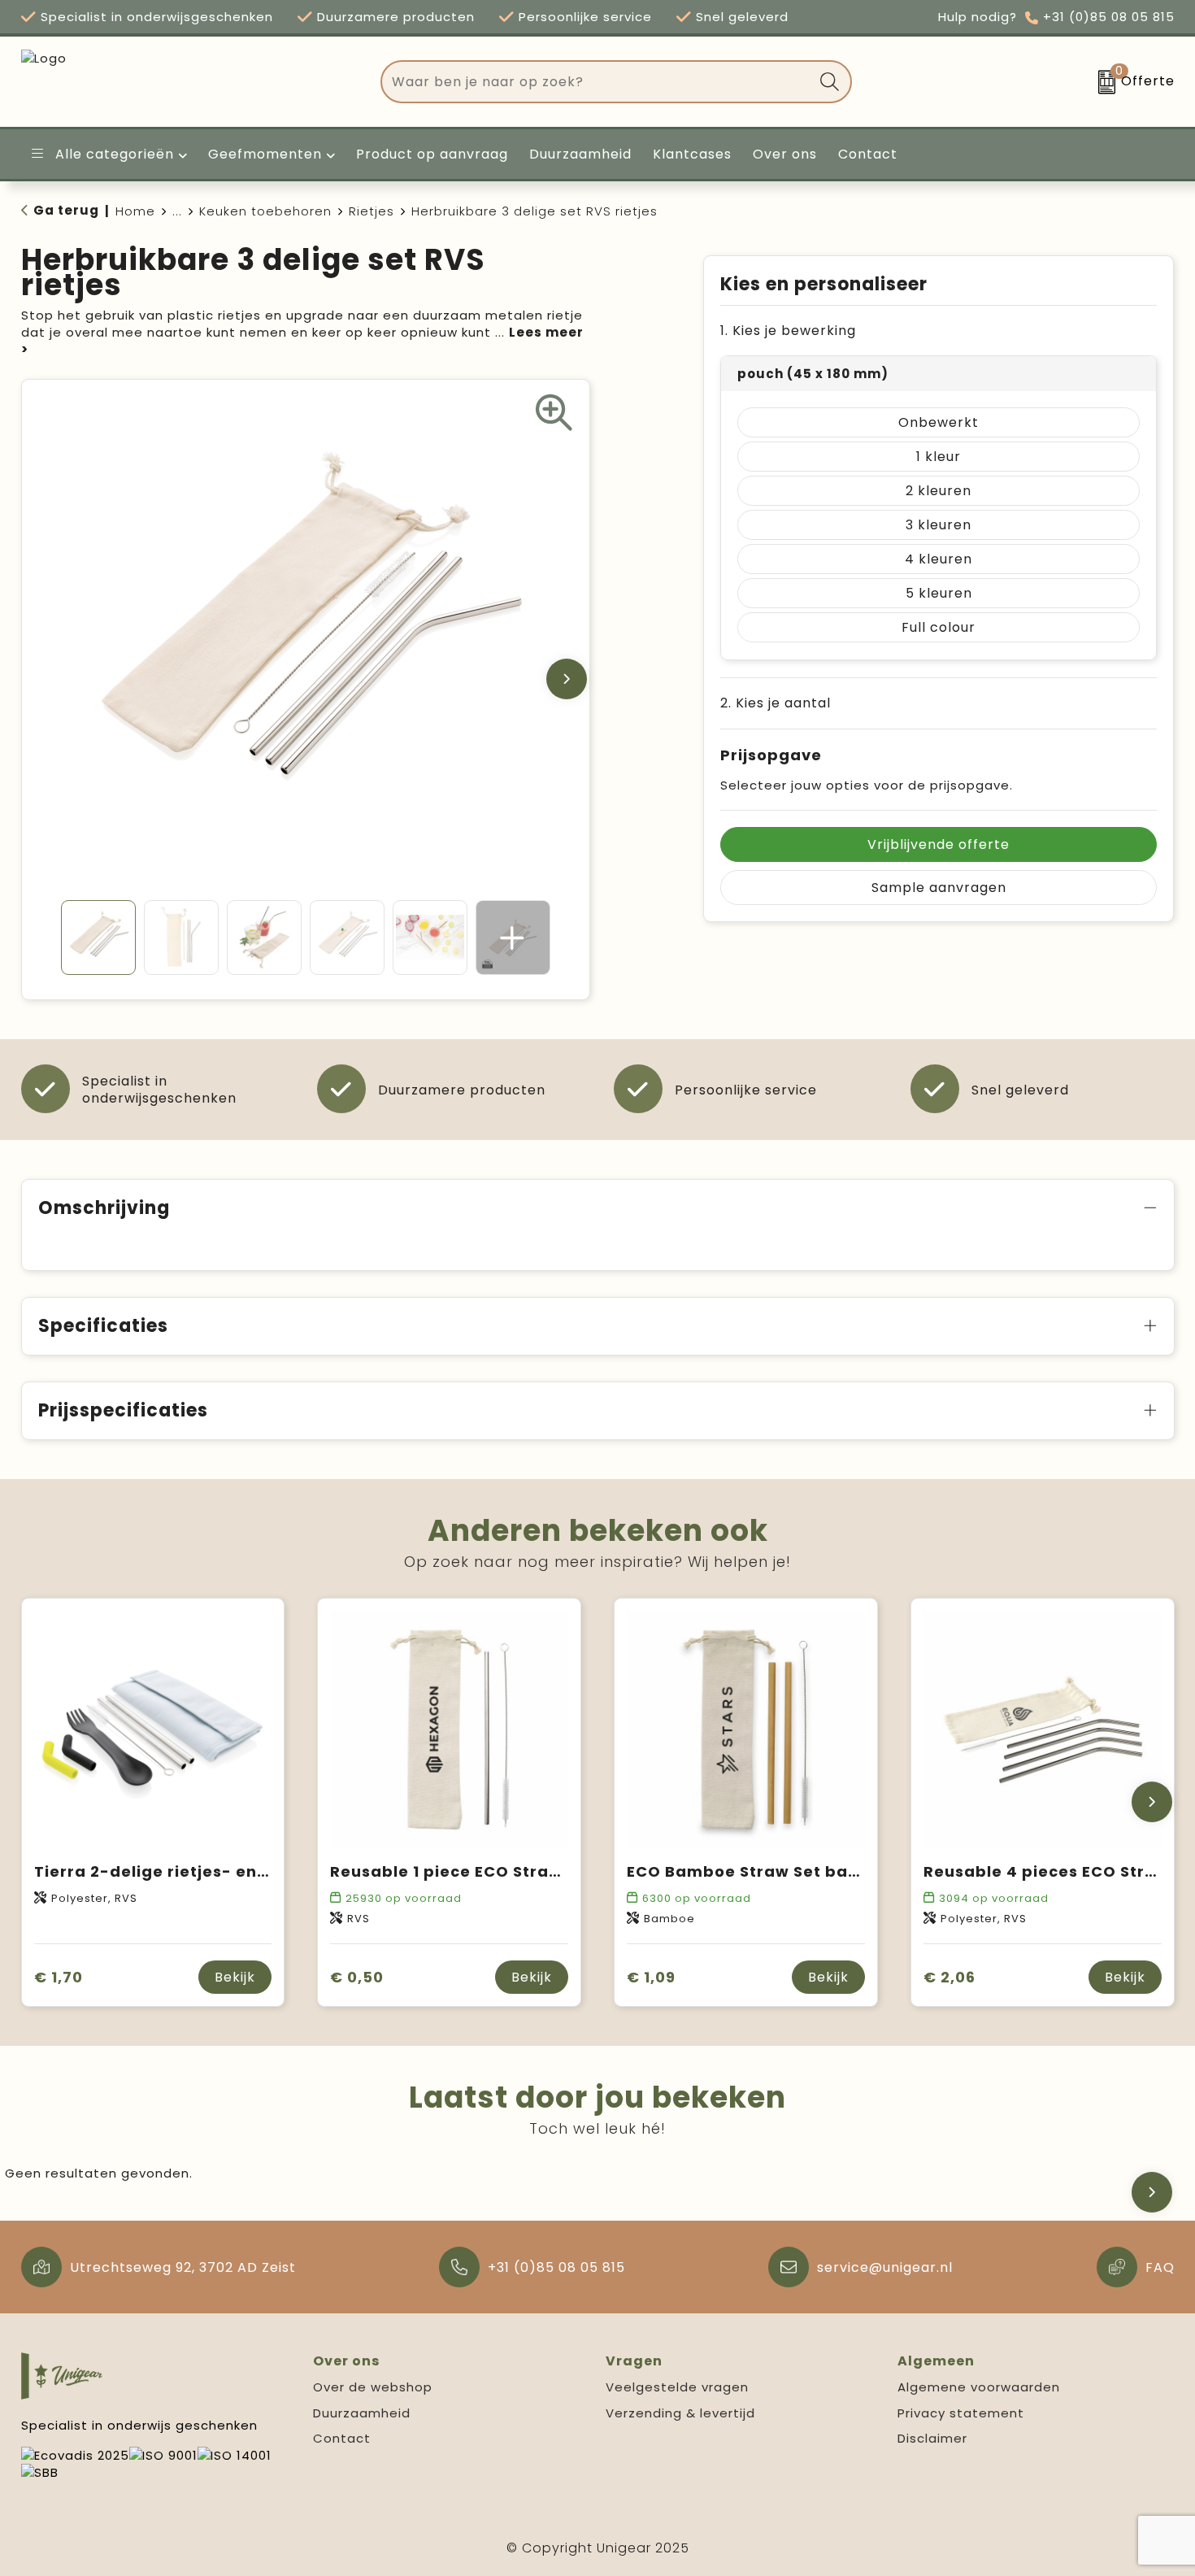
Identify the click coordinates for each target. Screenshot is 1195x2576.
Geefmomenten (265, 154)
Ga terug (66, 210)
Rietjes (372, 211)
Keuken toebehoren (265, 211)
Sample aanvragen (939, 888)
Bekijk (235, 1977)
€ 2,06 (949, 1977)
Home (135, 211)
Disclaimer (932, 2438)
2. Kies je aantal (776, 703)
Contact (342, 2438)
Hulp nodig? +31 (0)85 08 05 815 (1056, 17)
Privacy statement (961, 2413)
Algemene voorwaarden (979, 2387)
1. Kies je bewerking (788, 331)
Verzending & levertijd (680, 2413)
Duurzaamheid (362, 2413)
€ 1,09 (651, 1977)
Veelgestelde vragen (677, 2387)
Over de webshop (373, 2387)
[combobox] (597, 82)
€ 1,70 (59, 1977)
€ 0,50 (357, 1977)
